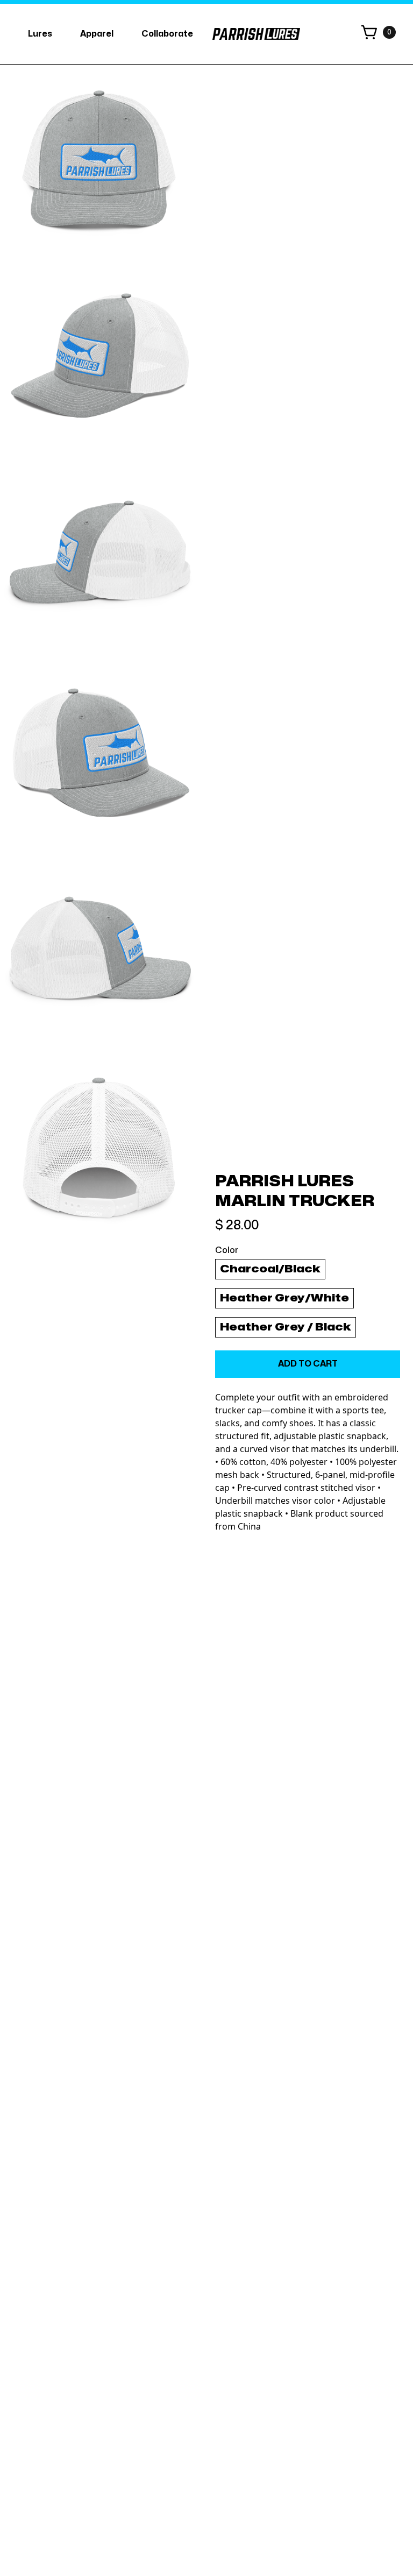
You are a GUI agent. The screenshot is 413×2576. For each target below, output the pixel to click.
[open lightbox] (99, 164)
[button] (40, 34)
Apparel (97, 34)
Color (227, 1250)
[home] (256, 34)
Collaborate (167, 34)
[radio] (270, 1269)
